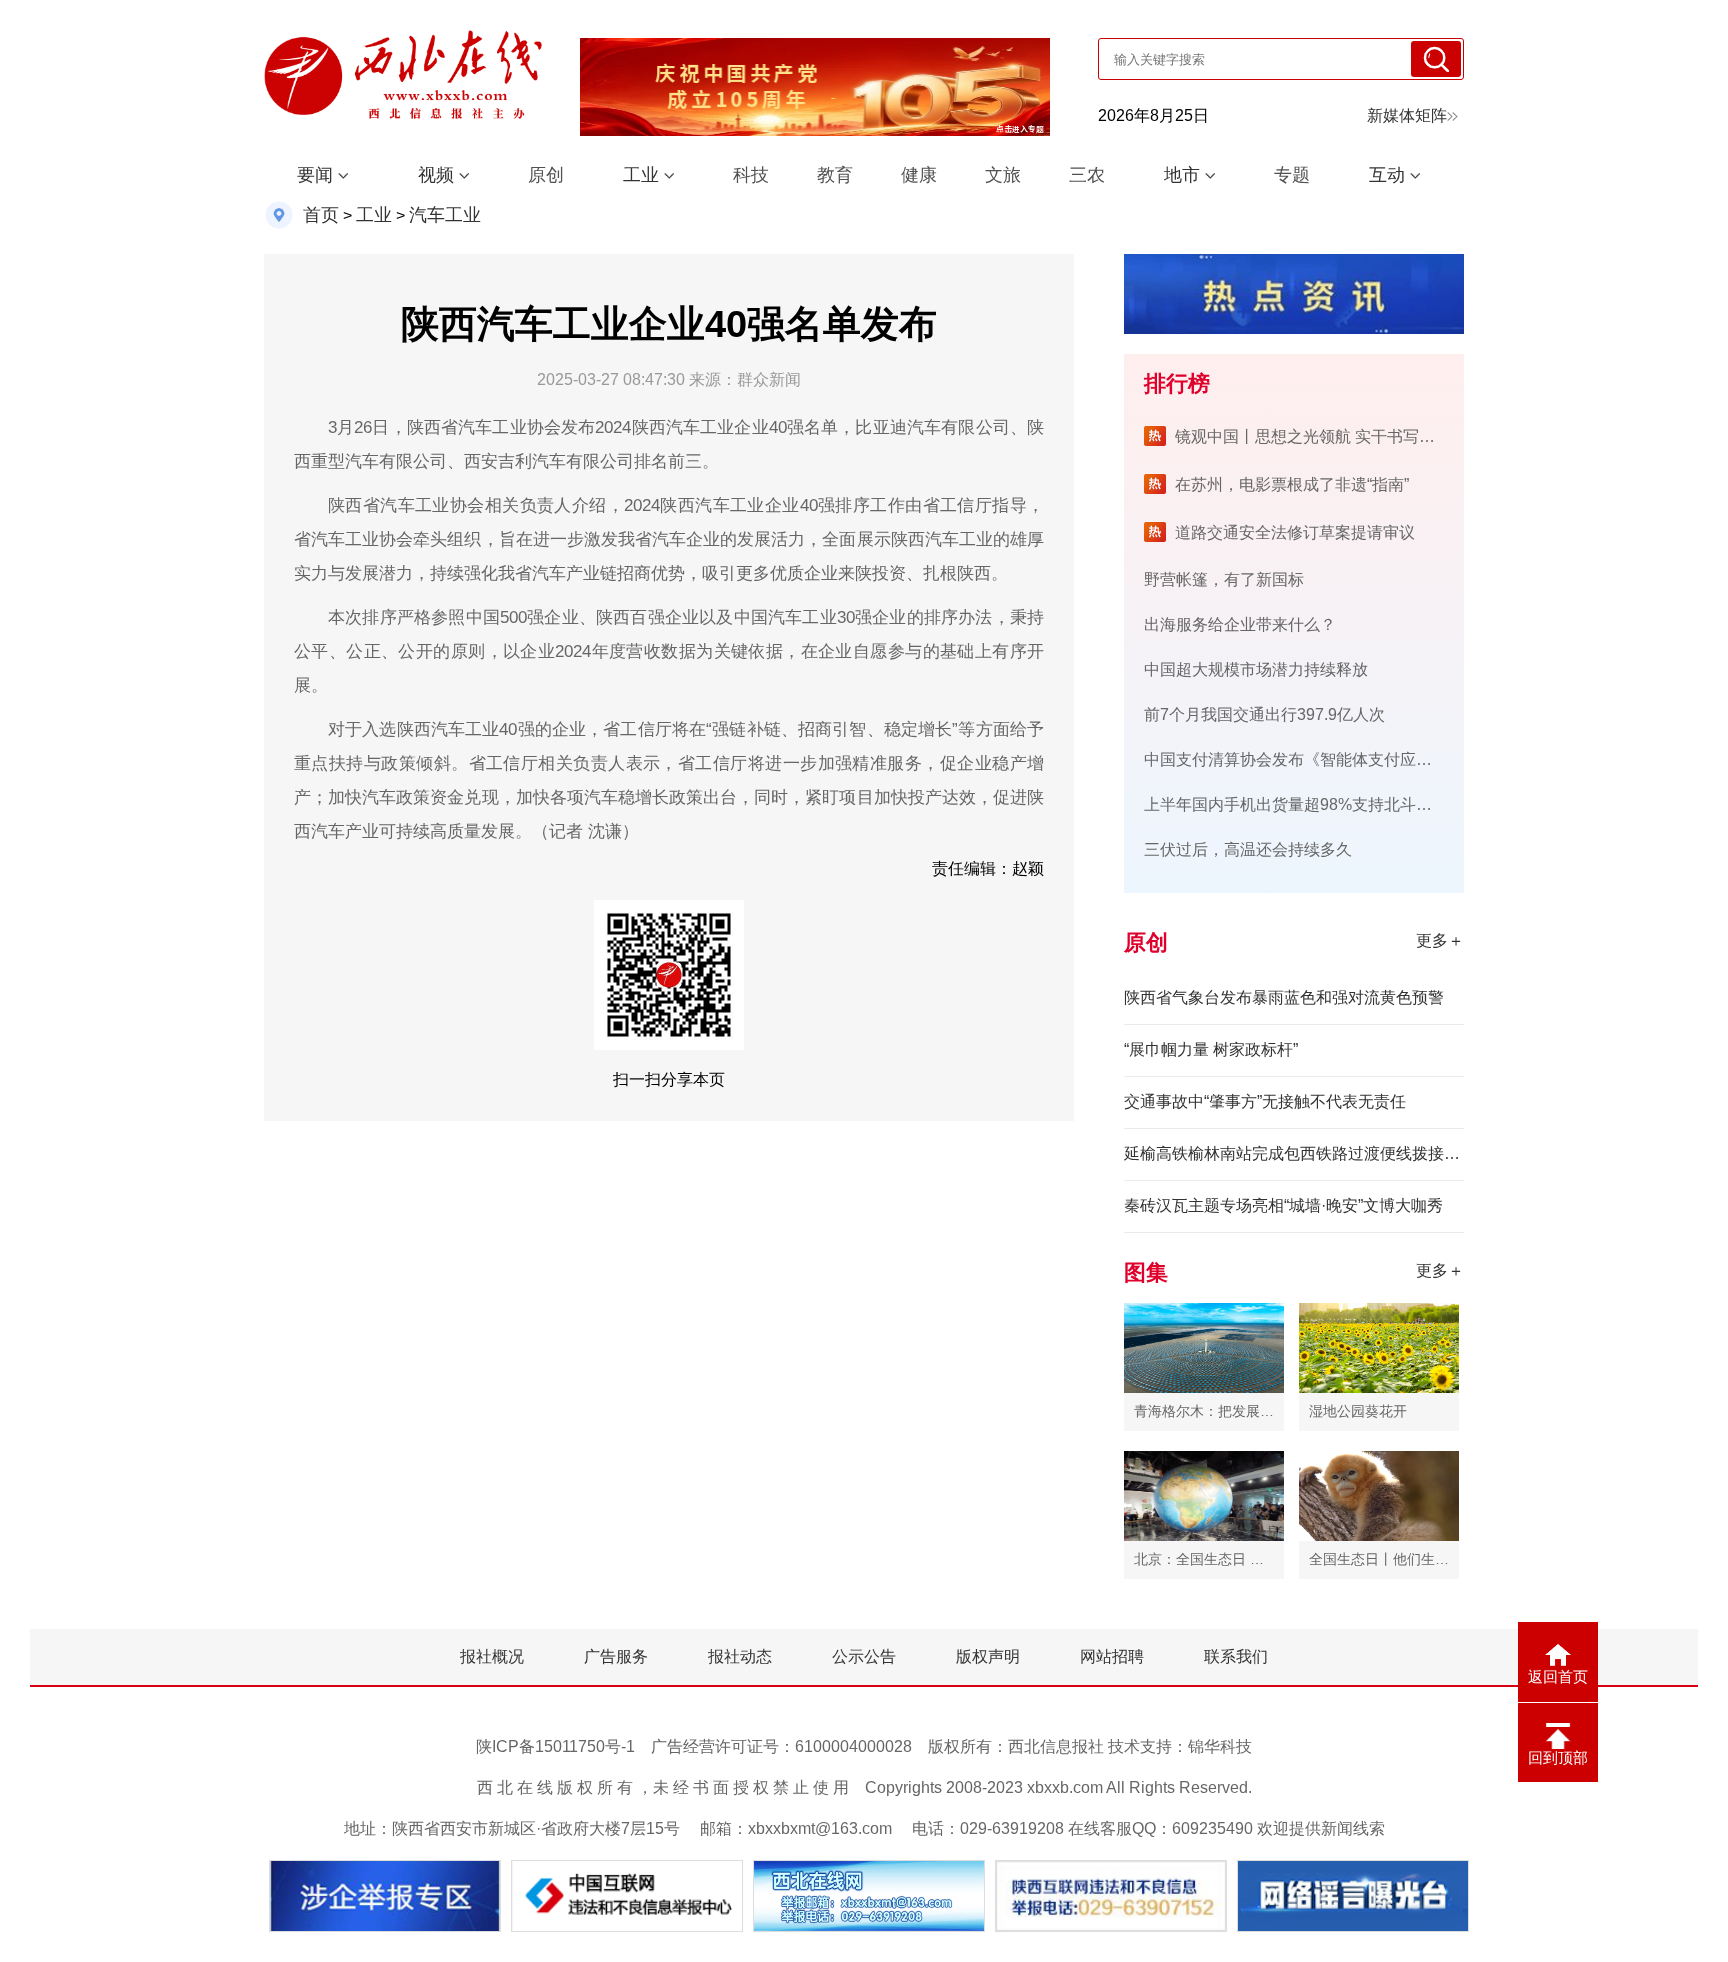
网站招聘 (1112, 1656)
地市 (1182, 175)
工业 (641, 175)
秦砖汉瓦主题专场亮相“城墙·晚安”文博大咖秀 (1283, 1205)
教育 (835, 175)
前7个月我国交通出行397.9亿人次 (1264, 714)
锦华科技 (1220, 1746)
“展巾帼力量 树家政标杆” (1211, 1049)
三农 (1087, 175)
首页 (321, 215)
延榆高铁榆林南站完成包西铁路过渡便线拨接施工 (1294, 1153)
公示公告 (864, 1656)
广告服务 (616, 1656)
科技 (751, 175)
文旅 (1003, 175)
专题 (1292, 175)
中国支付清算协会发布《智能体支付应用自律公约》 (1328, 759)
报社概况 (492, 1656)
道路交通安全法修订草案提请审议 (1295, 532)
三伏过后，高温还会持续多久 (1248, 849)
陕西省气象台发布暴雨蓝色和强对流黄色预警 (1284, 997)
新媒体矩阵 (1407, 115)
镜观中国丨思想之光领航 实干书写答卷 (1313, 436)
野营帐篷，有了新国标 (1224, 579)
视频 (436, 175)
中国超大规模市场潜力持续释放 (1256, 669)
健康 (919, 175)
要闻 (315, 175)
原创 (546, 175)
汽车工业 (445, 215)
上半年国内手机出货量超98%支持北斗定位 (1296, 804)
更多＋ (1440, 940)
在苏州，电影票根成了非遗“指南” (1292, 484)
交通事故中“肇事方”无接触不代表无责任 (1265, 1101)
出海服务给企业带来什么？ (1240, 624)
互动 (1387, 175)
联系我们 (1236, 1656)
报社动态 (740, 1656)
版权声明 (988, 1656)
